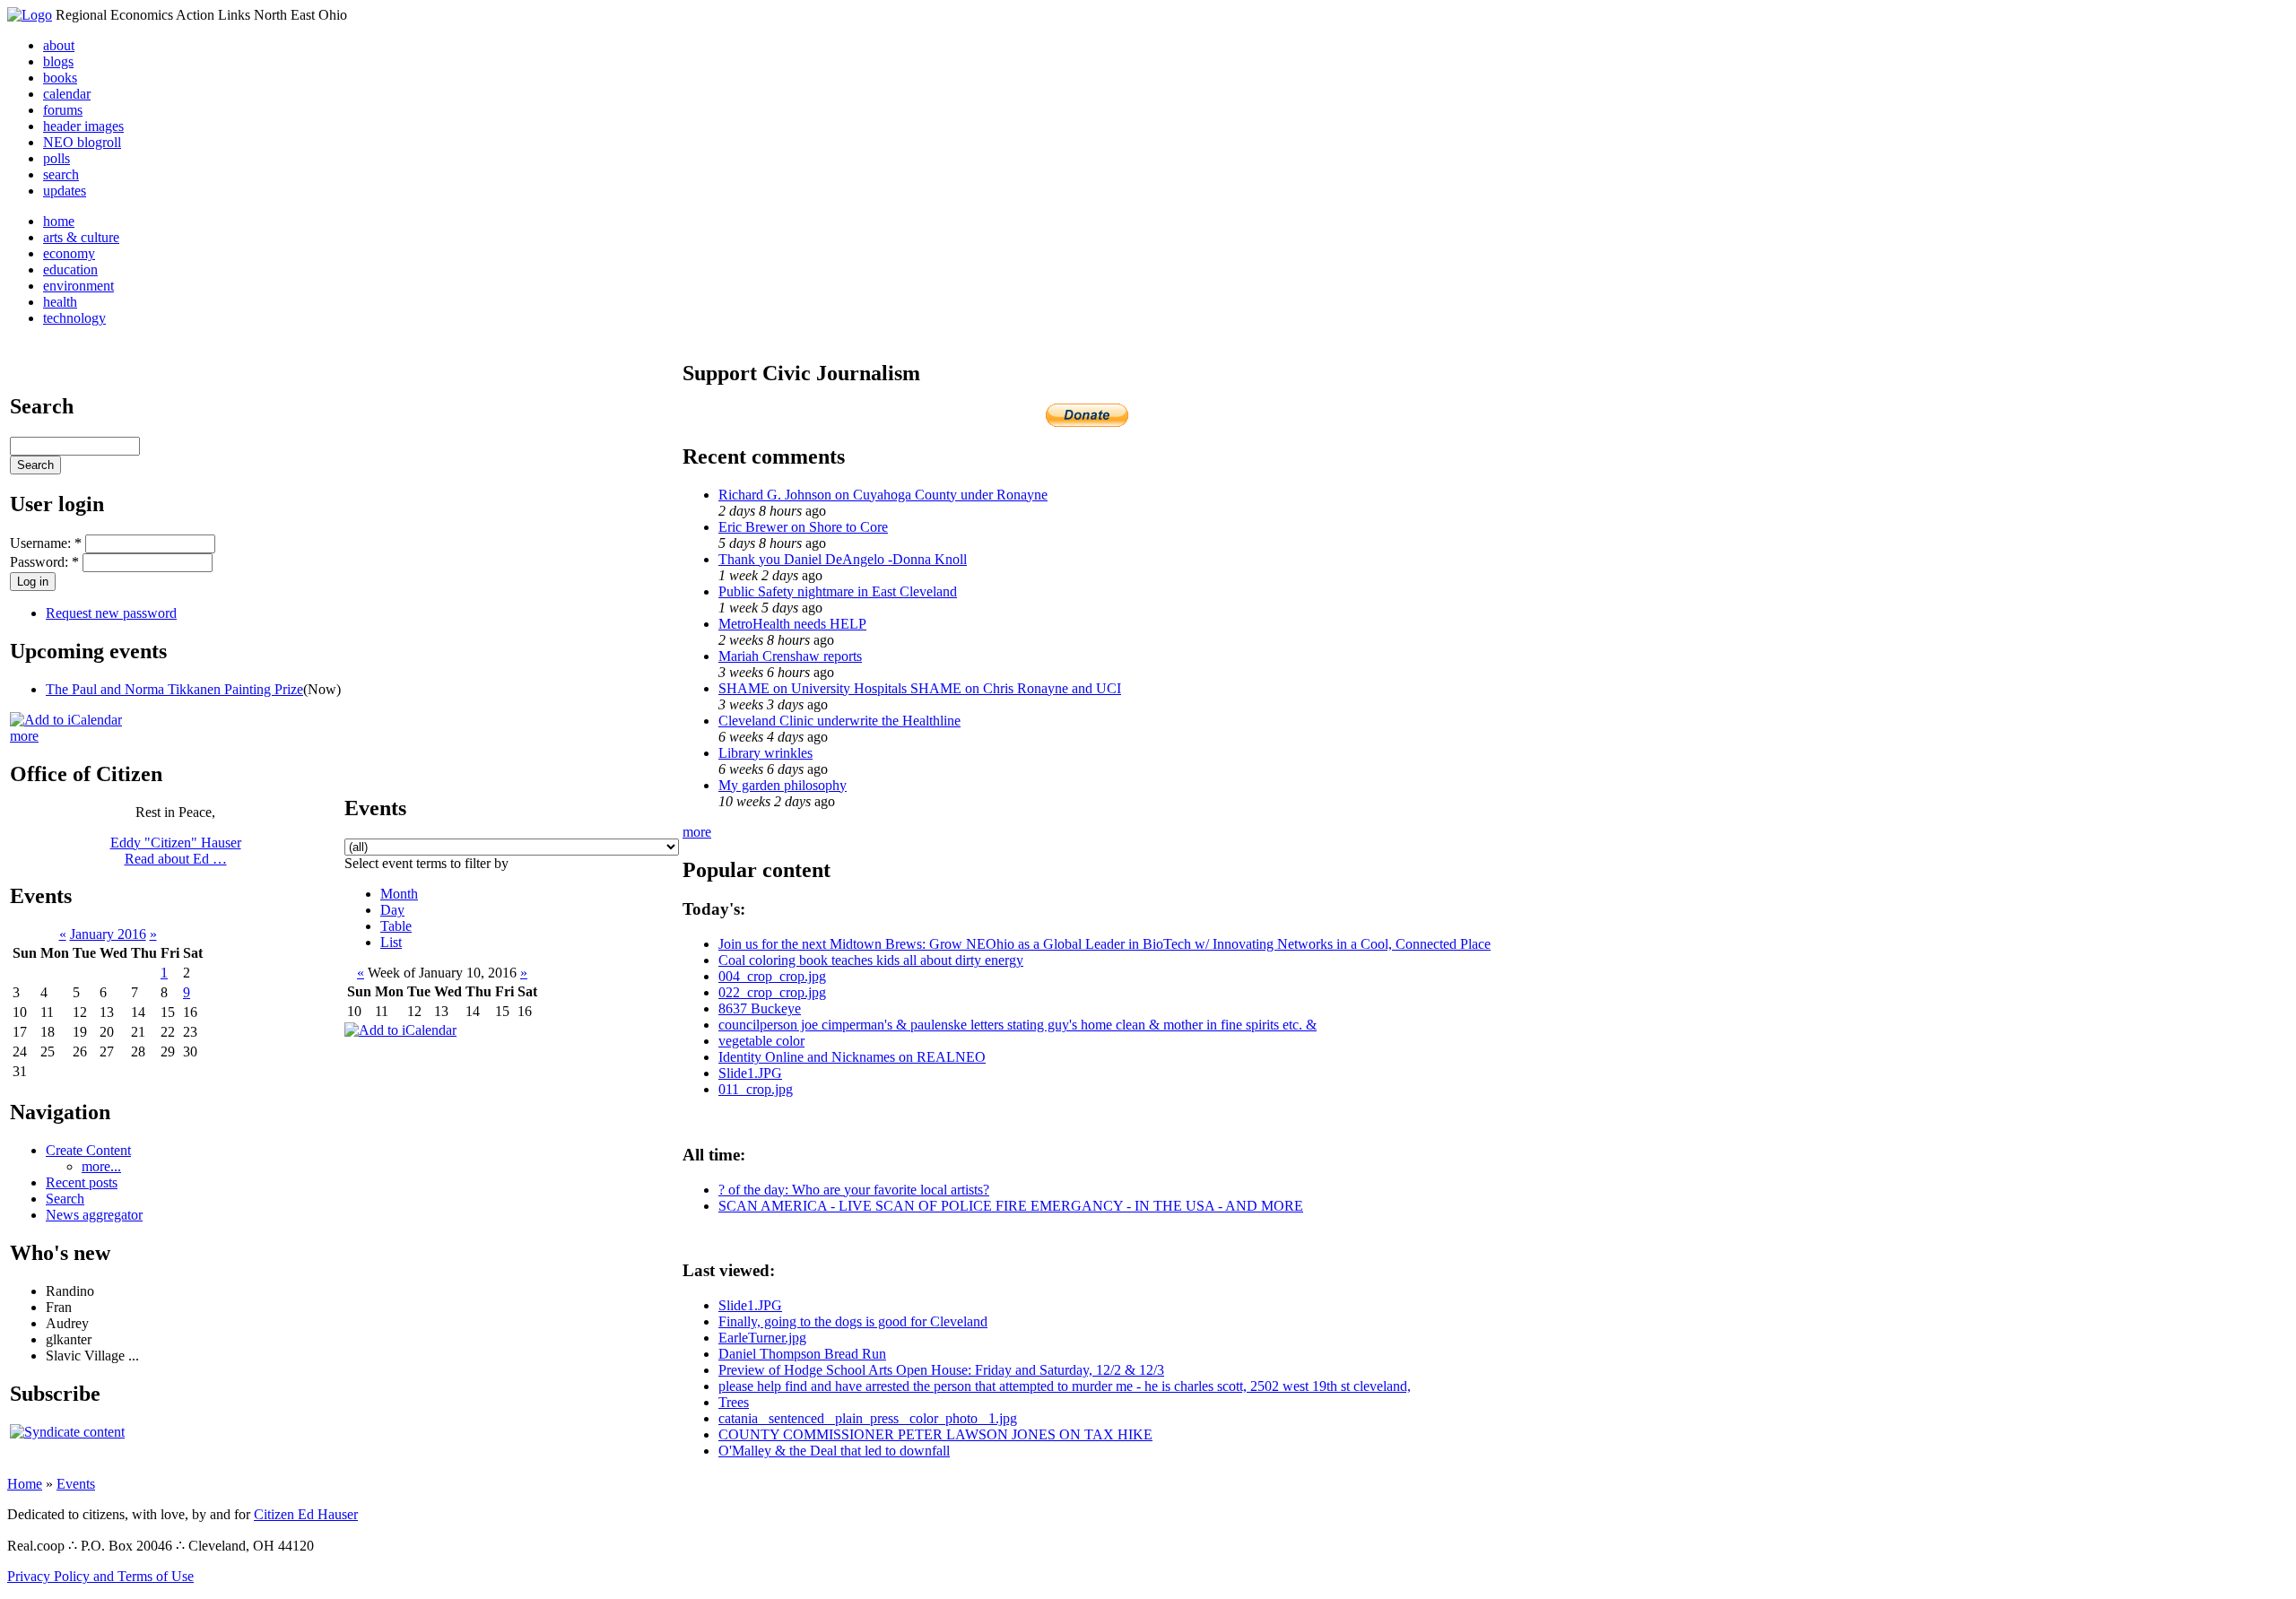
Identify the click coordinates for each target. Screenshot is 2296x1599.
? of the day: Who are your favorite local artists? (854, 1190)
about (59, 45)
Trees (734, 1402)
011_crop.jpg (756, 1089)
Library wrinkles (765, 753)
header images (83, 126)
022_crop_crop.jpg (772, 992)
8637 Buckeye (760, 1008)
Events (76, 1484)
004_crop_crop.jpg (772, 976)
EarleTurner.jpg (762, 1338)
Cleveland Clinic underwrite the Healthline (839, 721)
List (391, 942)
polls (57, 158)
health (60, 302)
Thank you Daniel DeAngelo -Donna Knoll (843, 559)
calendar (67, 94)
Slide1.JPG (750, 1073)
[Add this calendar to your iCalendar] (66, 720)
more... (101, 1166)
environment (78, 286)
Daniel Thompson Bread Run (802, 1354)
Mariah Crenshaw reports (790, 656)
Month (399, 894)
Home (25, 1484)
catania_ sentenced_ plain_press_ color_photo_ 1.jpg (868, 1418)
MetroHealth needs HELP (792, 624)
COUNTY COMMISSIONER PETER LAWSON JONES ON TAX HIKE (935, 1434)
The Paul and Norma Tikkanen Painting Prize (174, 689)
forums (63, 110)
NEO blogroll (82, 142)
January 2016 (108, 934)
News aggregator (94, 1215)
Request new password (111, 613)
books (60, 78)
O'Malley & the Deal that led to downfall (834, 1451)
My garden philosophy (783, 785)
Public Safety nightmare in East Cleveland (838, 591)
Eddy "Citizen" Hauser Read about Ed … (176, 851)
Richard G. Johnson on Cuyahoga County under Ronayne (883, 495)
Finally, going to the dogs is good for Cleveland (853, 1321)
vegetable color (761, 1041)
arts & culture (81, 237)
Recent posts (82, 1182)
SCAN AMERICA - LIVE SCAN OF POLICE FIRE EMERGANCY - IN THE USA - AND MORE (1011, 1206)
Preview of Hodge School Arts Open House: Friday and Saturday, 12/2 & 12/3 (941, 1370)
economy (69, 253)
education (70, 269)
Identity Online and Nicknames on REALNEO (852, 1057)
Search (65, 1199)
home (59, 221)
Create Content (88, 1150)
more (24, 736)
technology (74, 318)
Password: (44, 562)
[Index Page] (30, 15)
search (61, 174)
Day (392, 910)
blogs (58, 61)
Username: (46, 543)
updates (65, 191)
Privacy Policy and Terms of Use (100, 1576)
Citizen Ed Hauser (306, 1514)
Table (396, 926)
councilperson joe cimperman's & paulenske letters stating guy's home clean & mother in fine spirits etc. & (1018, 1025)
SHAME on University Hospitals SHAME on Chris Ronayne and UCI (920, 688)
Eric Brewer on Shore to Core (803, 527)
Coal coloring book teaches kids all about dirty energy (871, 960)
